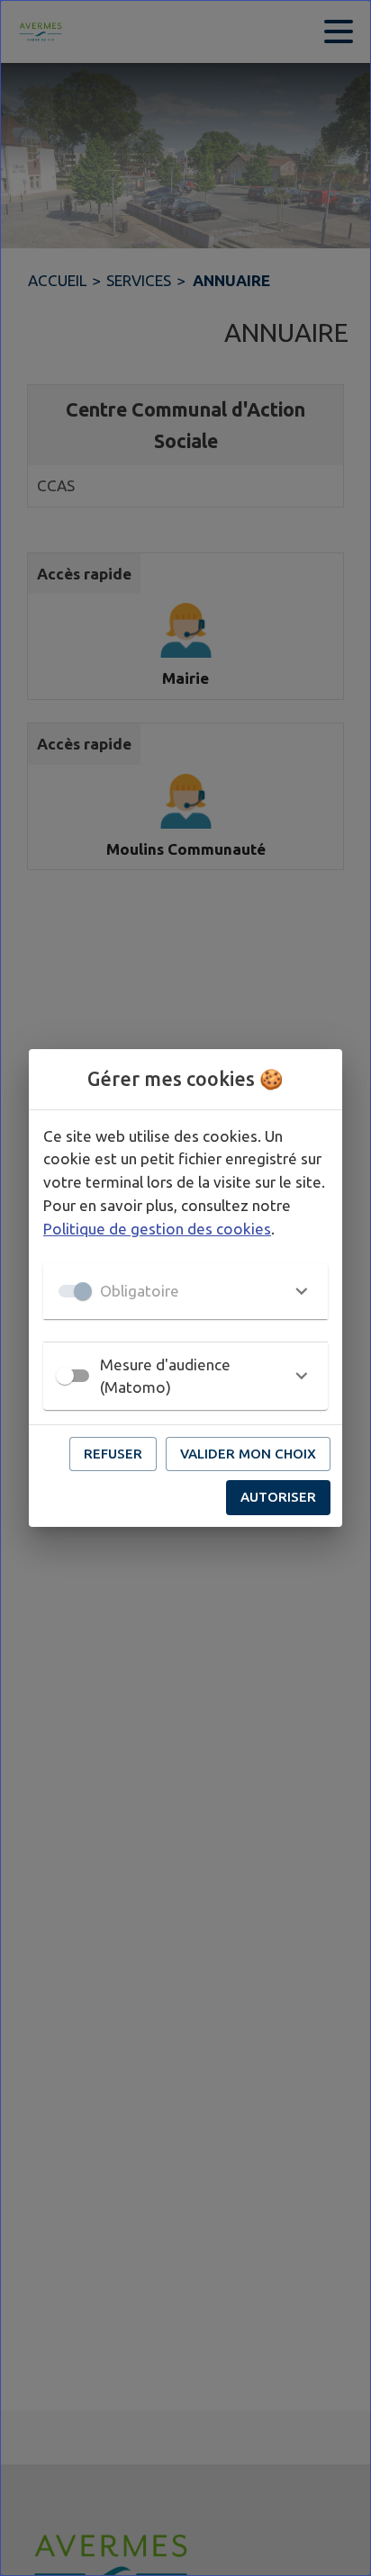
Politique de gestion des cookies (157, 1229)
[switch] (65, 1376)
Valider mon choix (248, 1454)
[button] (185, 1291)
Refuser (113, 1454)
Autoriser (278, 1497)
